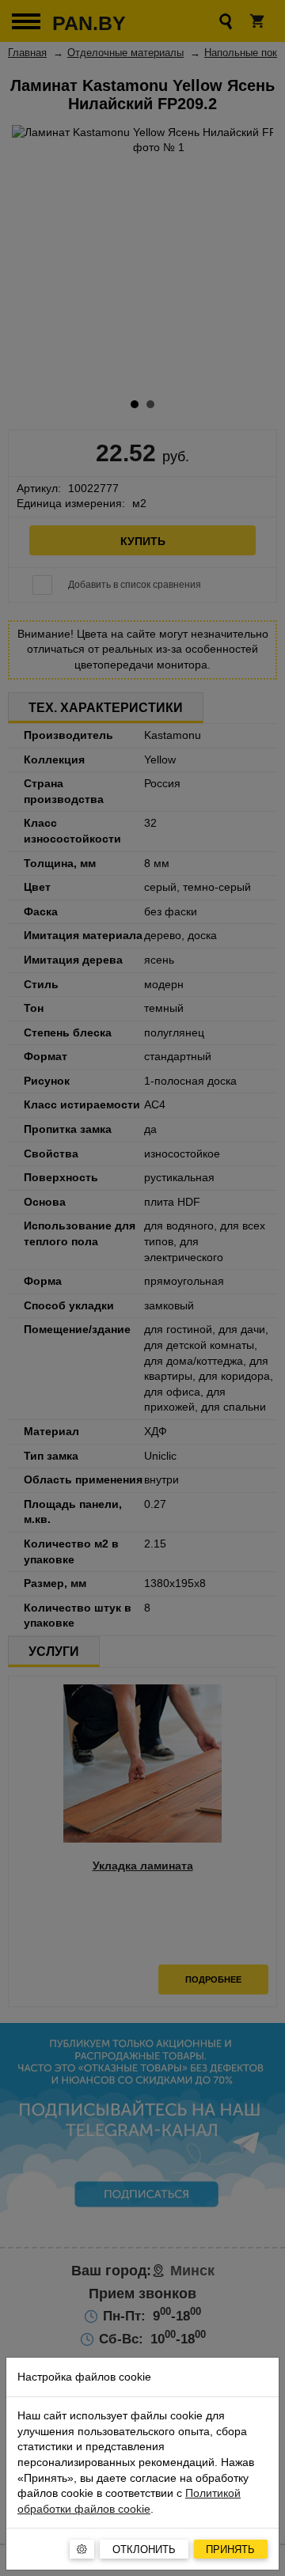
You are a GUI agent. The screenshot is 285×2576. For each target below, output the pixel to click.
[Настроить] (82, 2549)
